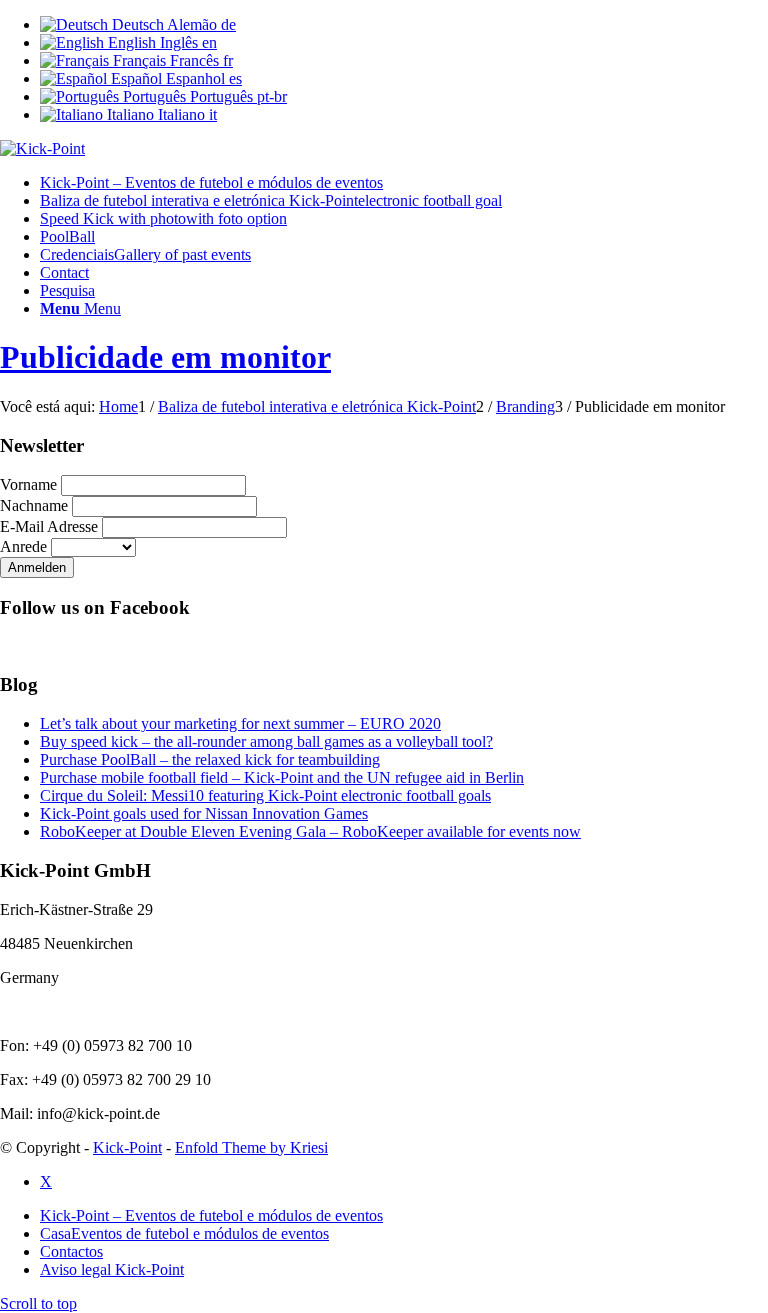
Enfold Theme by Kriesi (251, 1147)
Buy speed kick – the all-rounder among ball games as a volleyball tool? (266, 741)
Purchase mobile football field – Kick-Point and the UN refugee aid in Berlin (282, 777)
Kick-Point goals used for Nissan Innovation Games (204, 813)
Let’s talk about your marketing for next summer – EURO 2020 (240, 723)
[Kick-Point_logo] (42, 148)
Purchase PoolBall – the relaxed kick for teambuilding (210, 759)
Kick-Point (127, 1147)
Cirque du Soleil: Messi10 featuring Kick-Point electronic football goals (265, 795)
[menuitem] (404, 183)
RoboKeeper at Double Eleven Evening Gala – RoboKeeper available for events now (310, 831)
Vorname (28, 484)
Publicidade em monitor (165, 357)
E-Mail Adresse (49, 526)
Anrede (23, 546)
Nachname (34, 505)
